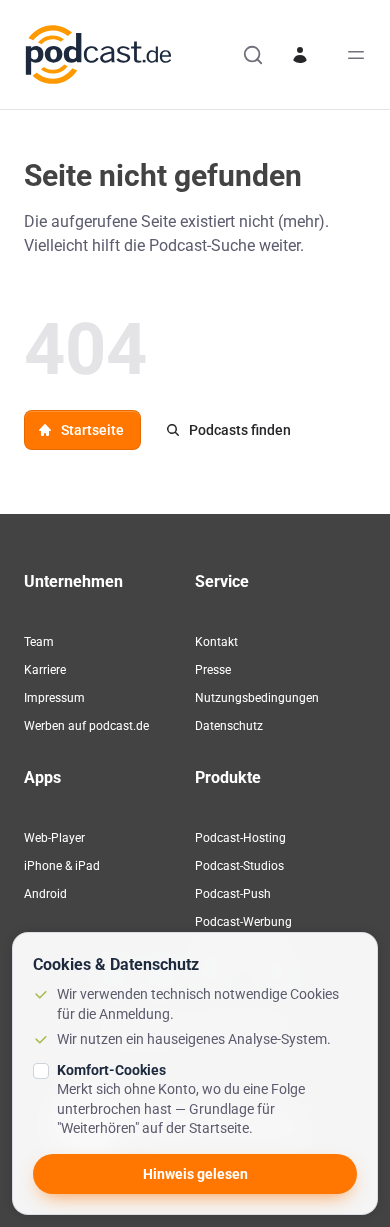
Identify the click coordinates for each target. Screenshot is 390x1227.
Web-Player (54, 838)
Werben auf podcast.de (86, 726)
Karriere (45, 670)
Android (45, 894)
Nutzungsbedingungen (257, 698)
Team (39, 642)
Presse (213, 670)
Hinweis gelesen (195, 1174)
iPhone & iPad (62, 866)
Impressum (54, 698)
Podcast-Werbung (243, 922)
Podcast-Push (233, 894)
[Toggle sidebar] (356, 55)
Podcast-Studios (239, 866)
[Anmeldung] (300, 55)
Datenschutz (229, 726)
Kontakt (216, 642)
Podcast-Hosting (240, 838)
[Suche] (253, 55)
